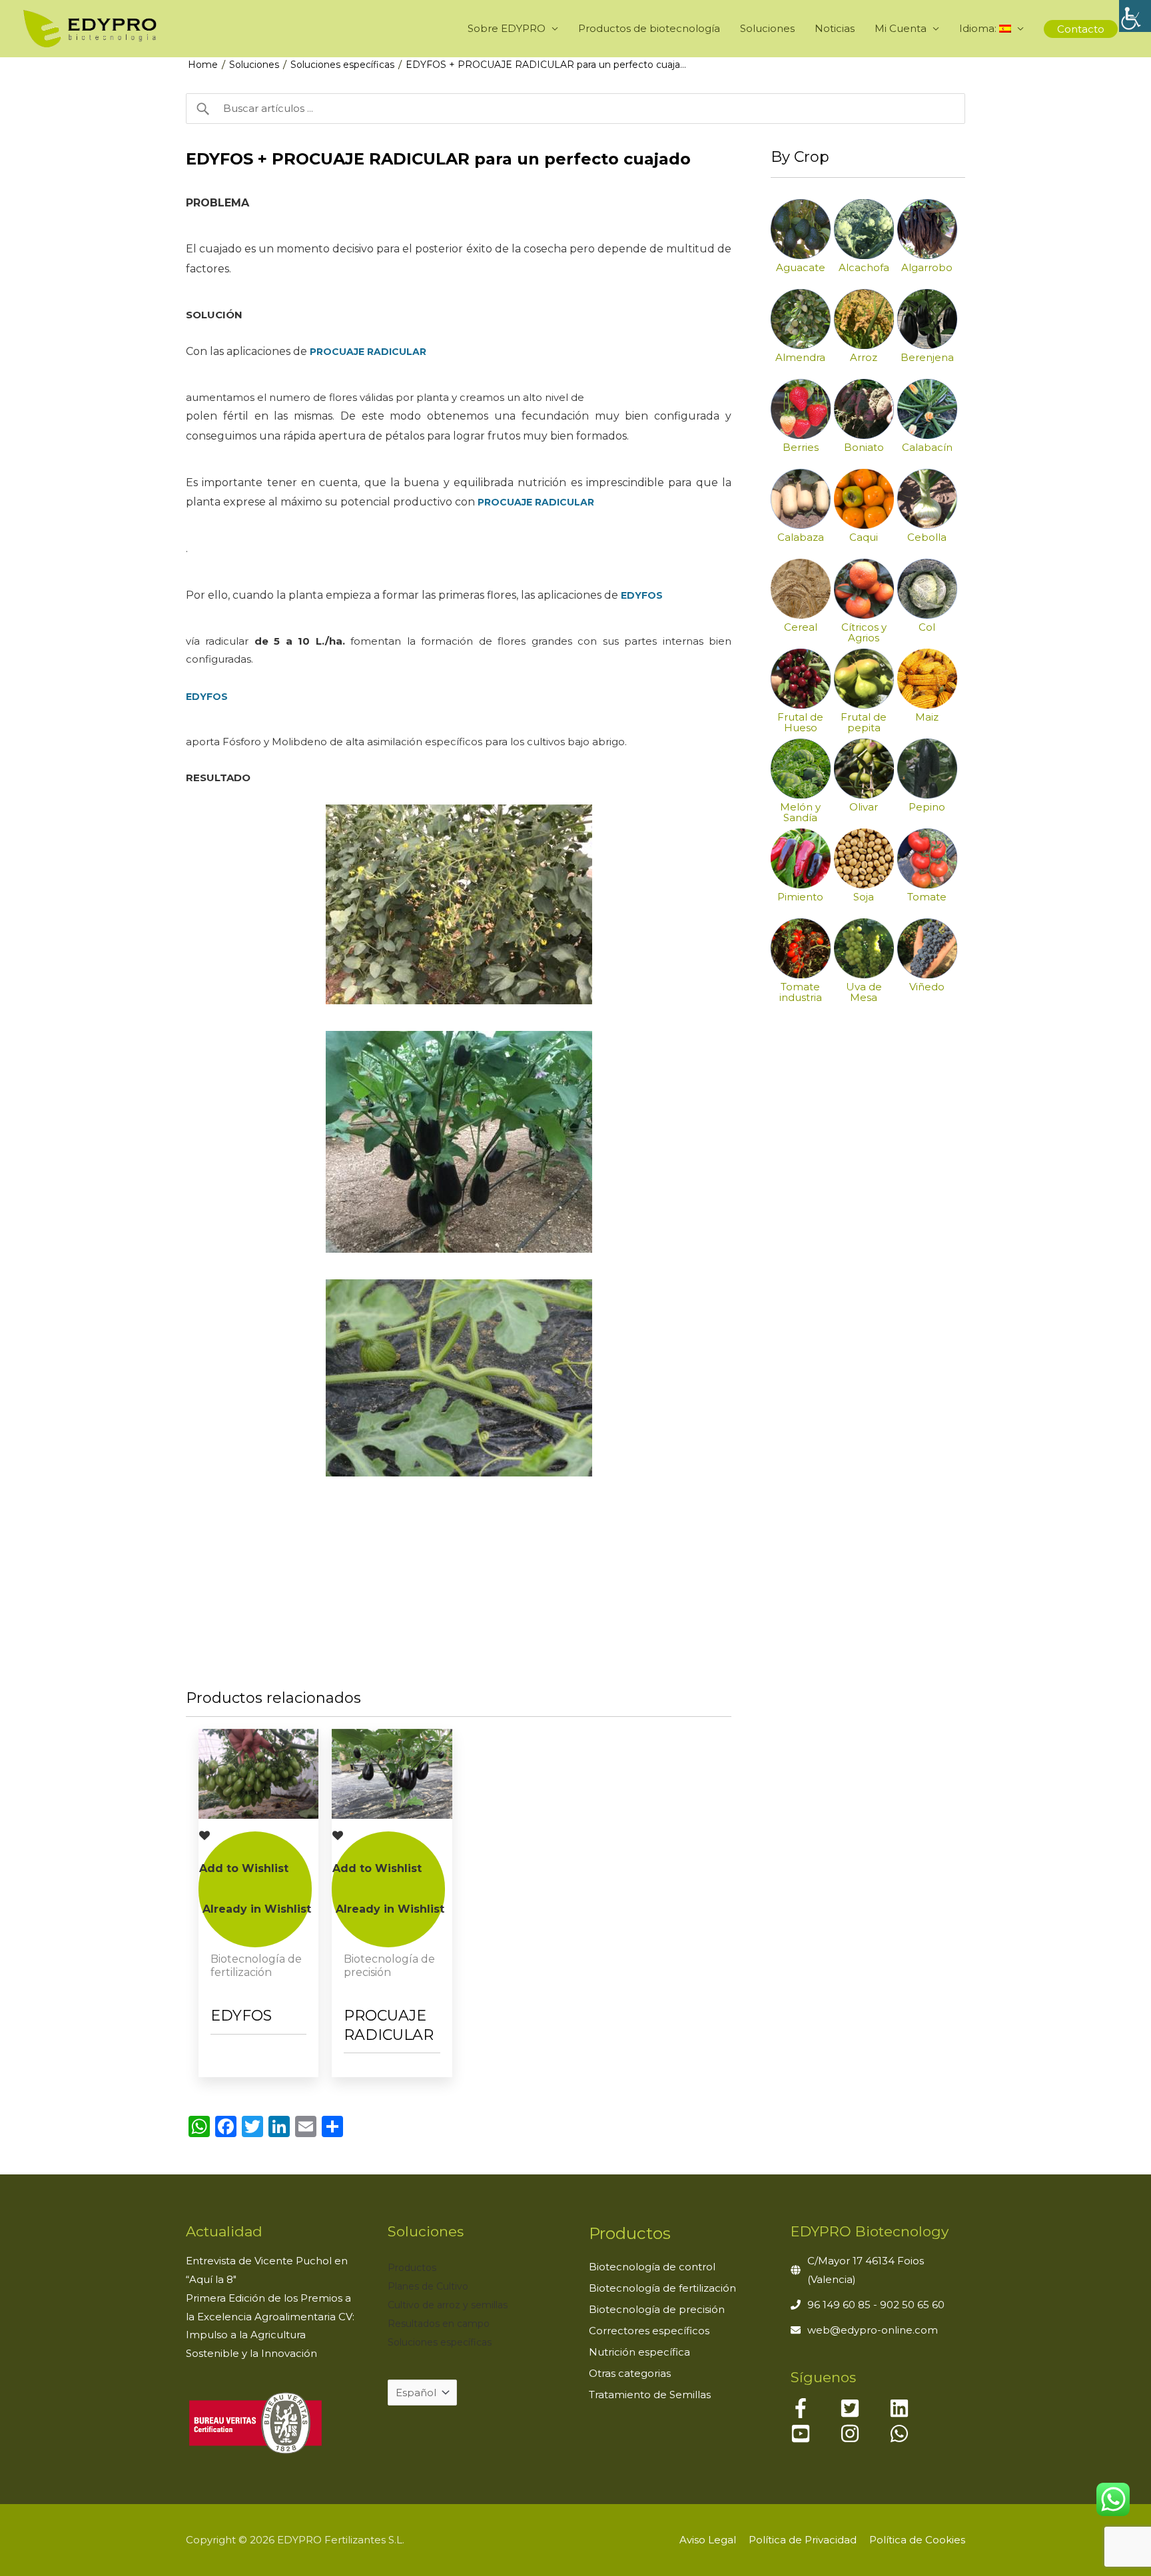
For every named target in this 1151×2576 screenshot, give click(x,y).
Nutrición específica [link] (639, 2352)
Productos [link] (412, 2268)
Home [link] (203, 65)
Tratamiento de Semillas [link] (650, 2395)
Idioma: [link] (979, 28)
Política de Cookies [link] (917, 2540)
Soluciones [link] (767, 28)
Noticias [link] (835, 28)
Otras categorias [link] (630, 2373)
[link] (1135, 16)
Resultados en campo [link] (439, 2324)
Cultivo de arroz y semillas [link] (448, 2305)
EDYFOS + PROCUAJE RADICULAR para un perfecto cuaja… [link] (546, 65)
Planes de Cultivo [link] (428, 2286)
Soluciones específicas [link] (342, 65)
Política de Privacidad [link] (803, 2540)
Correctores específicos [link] (649, 2331)
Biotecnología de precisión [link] (657, 2309)
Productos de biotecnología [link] (649, 28)
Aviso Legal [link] (708, 2540)
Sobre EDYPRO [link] (507, 28)
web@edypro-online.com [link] (873, 2330)
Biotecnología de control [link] (652, 2267)
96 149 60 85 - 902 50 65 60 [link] (876, 2305)
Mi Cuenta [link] (901, 28)
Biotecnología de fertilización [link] (662, 2288)
